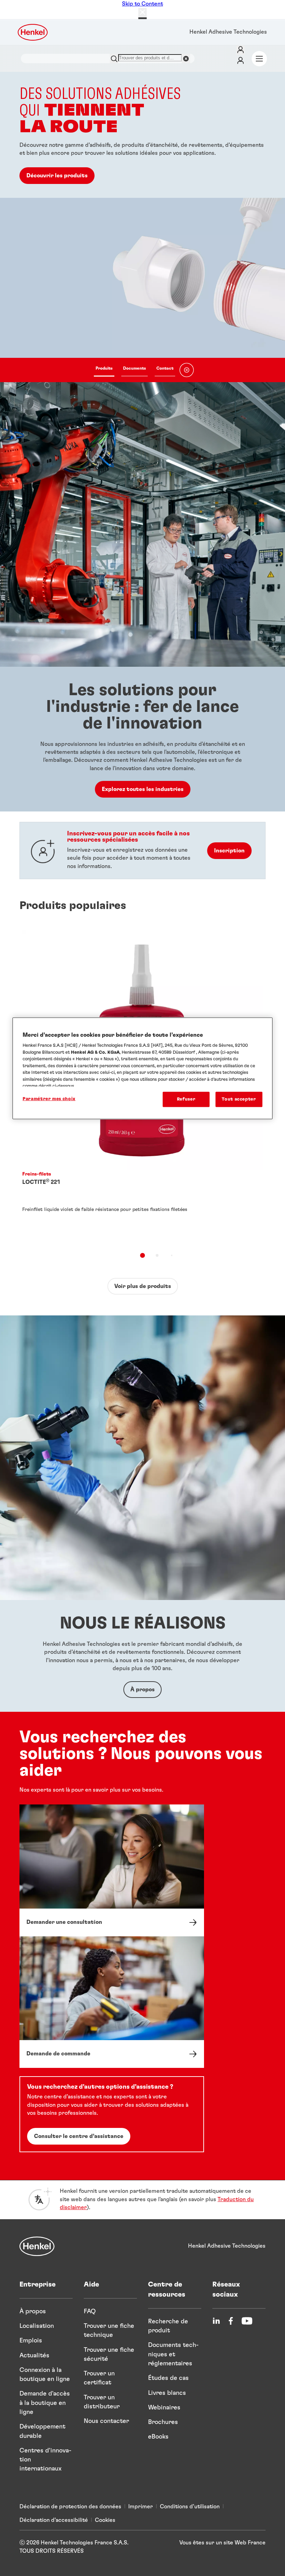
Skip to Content (142, 4)
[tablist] (135, 370)
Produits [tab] (104, 368)
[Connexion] (241, 50)
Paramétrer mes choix (49, 1099)
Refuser (186, 1099)
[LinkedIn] (216, 2321)
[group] (142, 227)
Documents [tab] (135, 368)
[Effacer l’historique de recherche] (186, 58)
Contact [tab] (165, 368)
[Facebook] (231, 2321)
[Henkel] (37, 2246)
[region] (142, 1068)
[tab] (142, 1255)
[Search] (114, 58)
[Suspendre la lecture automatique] (187, 370)
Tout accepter (239, 1099)
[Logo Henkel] (33, 32)
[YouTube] (247, 2321)
